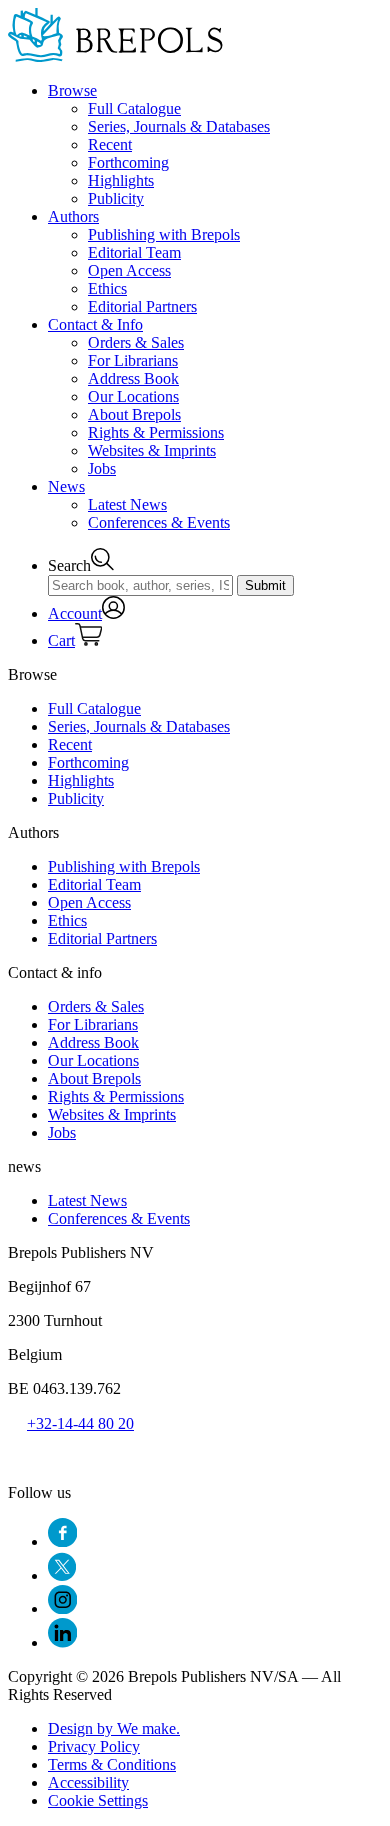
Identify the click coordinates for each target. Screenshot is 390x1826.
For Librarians (133, 360)
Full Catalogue (134, 108)
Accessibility (88, 1782)
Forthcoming (128, 162)
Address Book (133, 378)
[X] (62, 1575)
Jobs (102, 468)
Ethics (107, 288)
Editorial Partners (142, 306)
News (66, 486)
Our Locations (133, 396)
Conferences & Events (159, 522)
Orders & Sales (136, 342)
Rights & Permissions (156, 432)
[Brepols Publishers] (115, 56)
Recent (110, 144)
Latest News (127, 504)
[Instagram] (62, 1608)
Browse (72, 90)
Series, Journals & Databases (179, 126)
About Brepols (134, 414)
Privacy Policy (94, 1746)
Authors (73, 216)
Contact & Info (95, 324)
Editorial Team (134, 252)
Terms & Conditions (112, 1764)
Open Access (129, 270)
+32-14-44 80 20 (80, 1423)
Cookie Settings (98, 1800)
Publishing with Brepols (164, 234)
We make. (114, 1728)
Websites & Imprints (152, 450)
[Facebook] (62, 1541)
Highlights (121, 180)
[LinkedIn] (62, 1642)
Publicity (116, 198)
